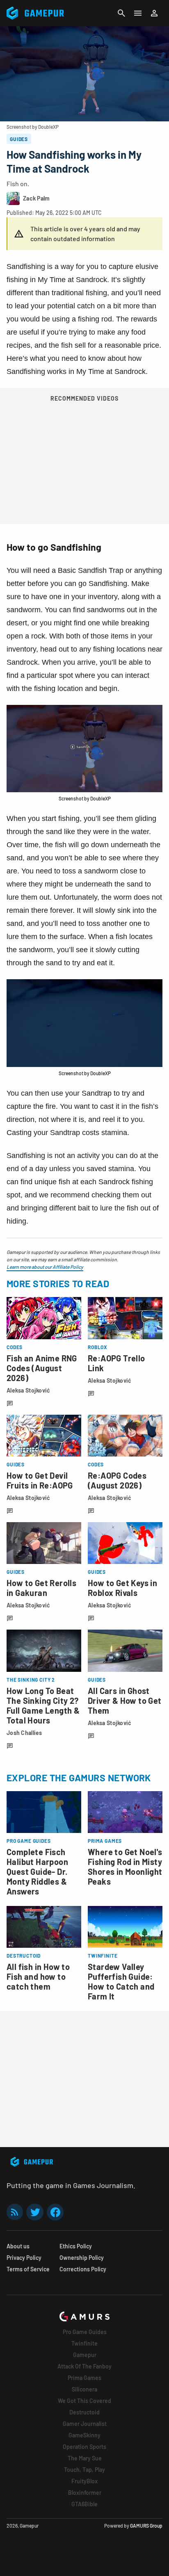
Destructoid (84, 2412)
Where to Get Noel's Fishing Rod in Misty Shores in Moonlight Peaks (125, 1867)
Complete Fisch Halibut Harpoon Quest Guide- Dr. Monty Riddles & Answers (37, 1872)
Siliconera (84, 2389)
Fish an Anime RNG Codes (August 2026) (42, 1368)
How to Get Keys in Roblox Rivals (122, 1588)
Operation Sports (84, 2447)
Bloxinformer (85, 2493)
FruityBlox (84, 2481)
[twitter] (35, 2212)
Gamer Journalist (85, 2424)
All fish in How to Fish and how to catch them (38, 1976)
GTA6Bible (84, 2504)
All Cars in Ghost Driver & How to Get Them (125, 1701)
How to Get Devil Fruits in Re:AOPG (40, 1480)
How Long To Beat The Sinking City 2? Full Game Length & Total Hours (43, 1705)
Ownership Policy (82, 2258)
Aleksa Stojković (28, 1390)
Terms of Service (28, 2269)
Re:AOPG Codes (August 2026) (117, 1480)
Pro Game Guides (85, 2332)
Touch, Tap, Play (84, 2470)
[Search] (121, 13)
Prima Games (84, 2378)
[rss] (15, 2212)
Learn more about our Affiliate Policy (45, 1267)
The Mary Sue (85, 2458)
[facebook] (55, 2212)
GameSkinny (84, 2435)
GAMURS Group (146, 2526)
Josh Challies (24, 1733)
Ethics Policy (76, 2246)
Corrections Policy (83, 2269)
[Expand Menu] (138, 13)
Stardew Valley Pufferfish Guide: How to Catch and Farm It (121, 1981)
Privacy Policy (24, 2258)
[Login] (154, 13)
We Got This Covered (84, 2401)
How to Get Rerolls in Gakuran (41, 1588)
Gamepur (85, 2355)
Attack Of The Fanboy (84, 2366)
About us (18, 2246)
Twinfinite (84, 2343)
